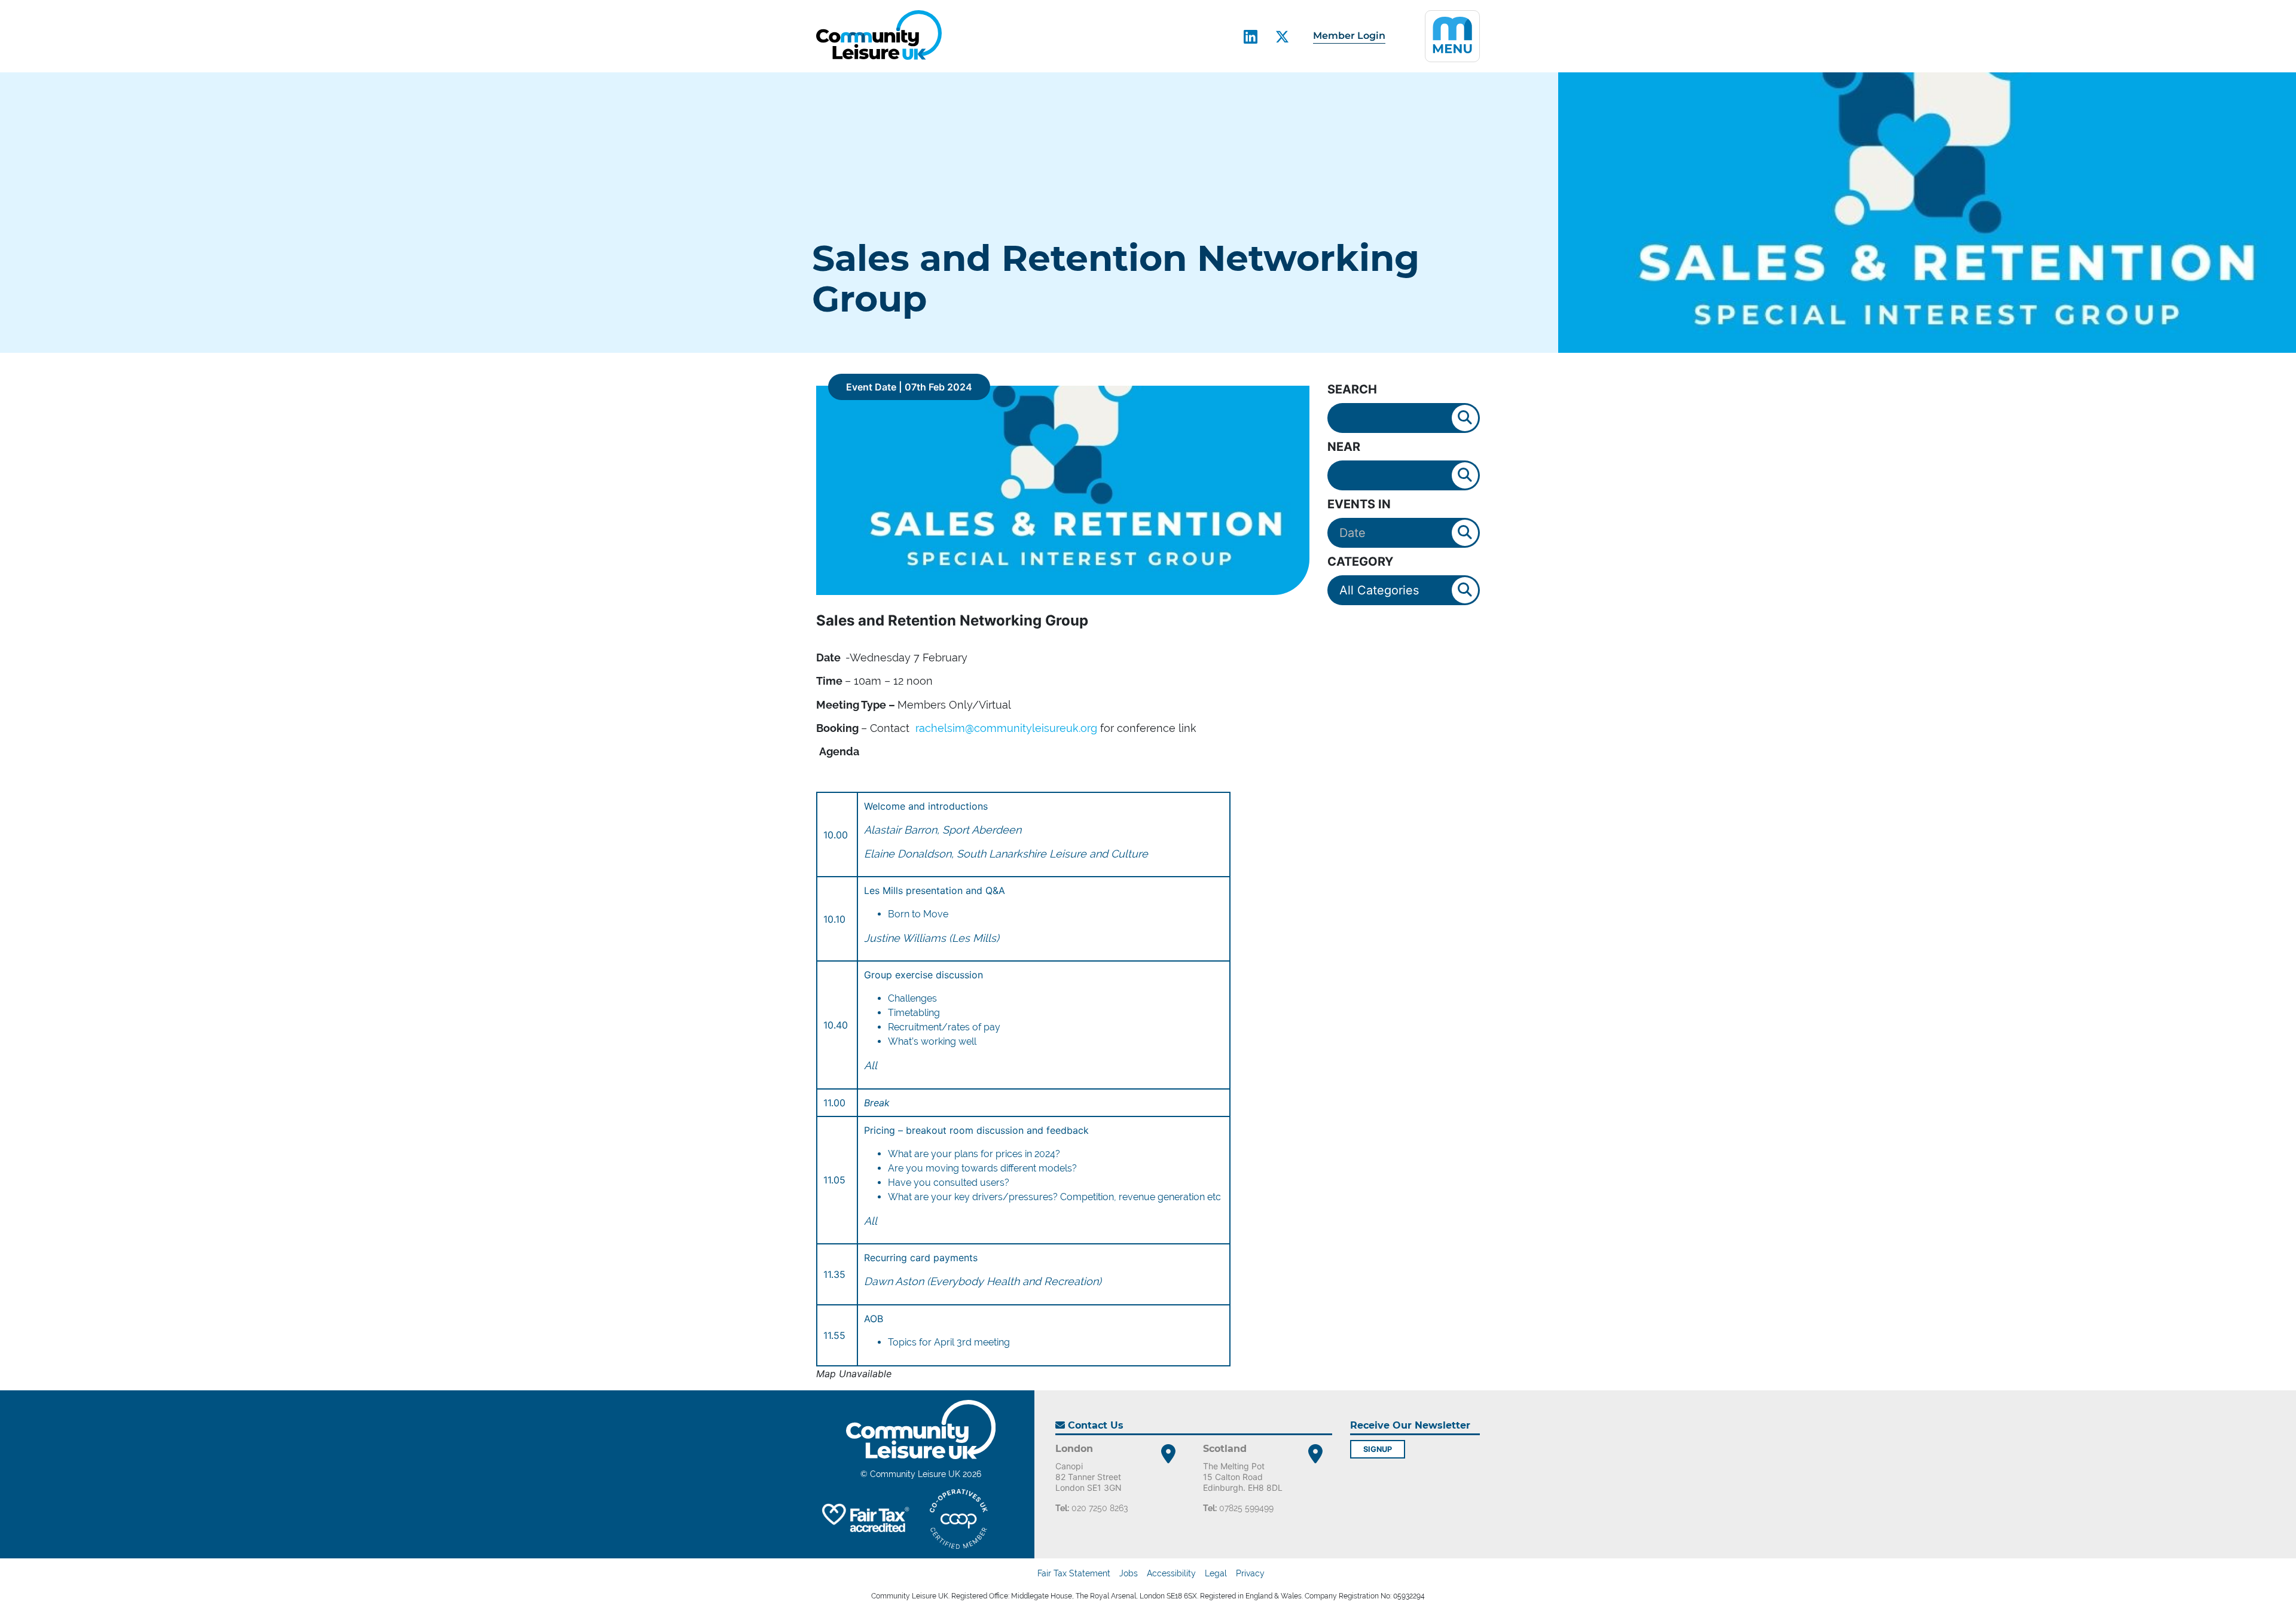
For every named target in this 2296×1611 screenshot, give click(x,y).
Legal (1216, 1573)
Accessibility (1171, 1573)
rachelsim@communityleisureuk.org (1006, 728)
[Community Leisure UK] (879, 35)
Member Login (1349, 36)
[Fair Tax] (864, 1519)
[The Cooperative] (959, 1519)
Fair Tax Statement (1074, 1573)
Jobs (1129, 1573)
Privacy (1250, 1573)
